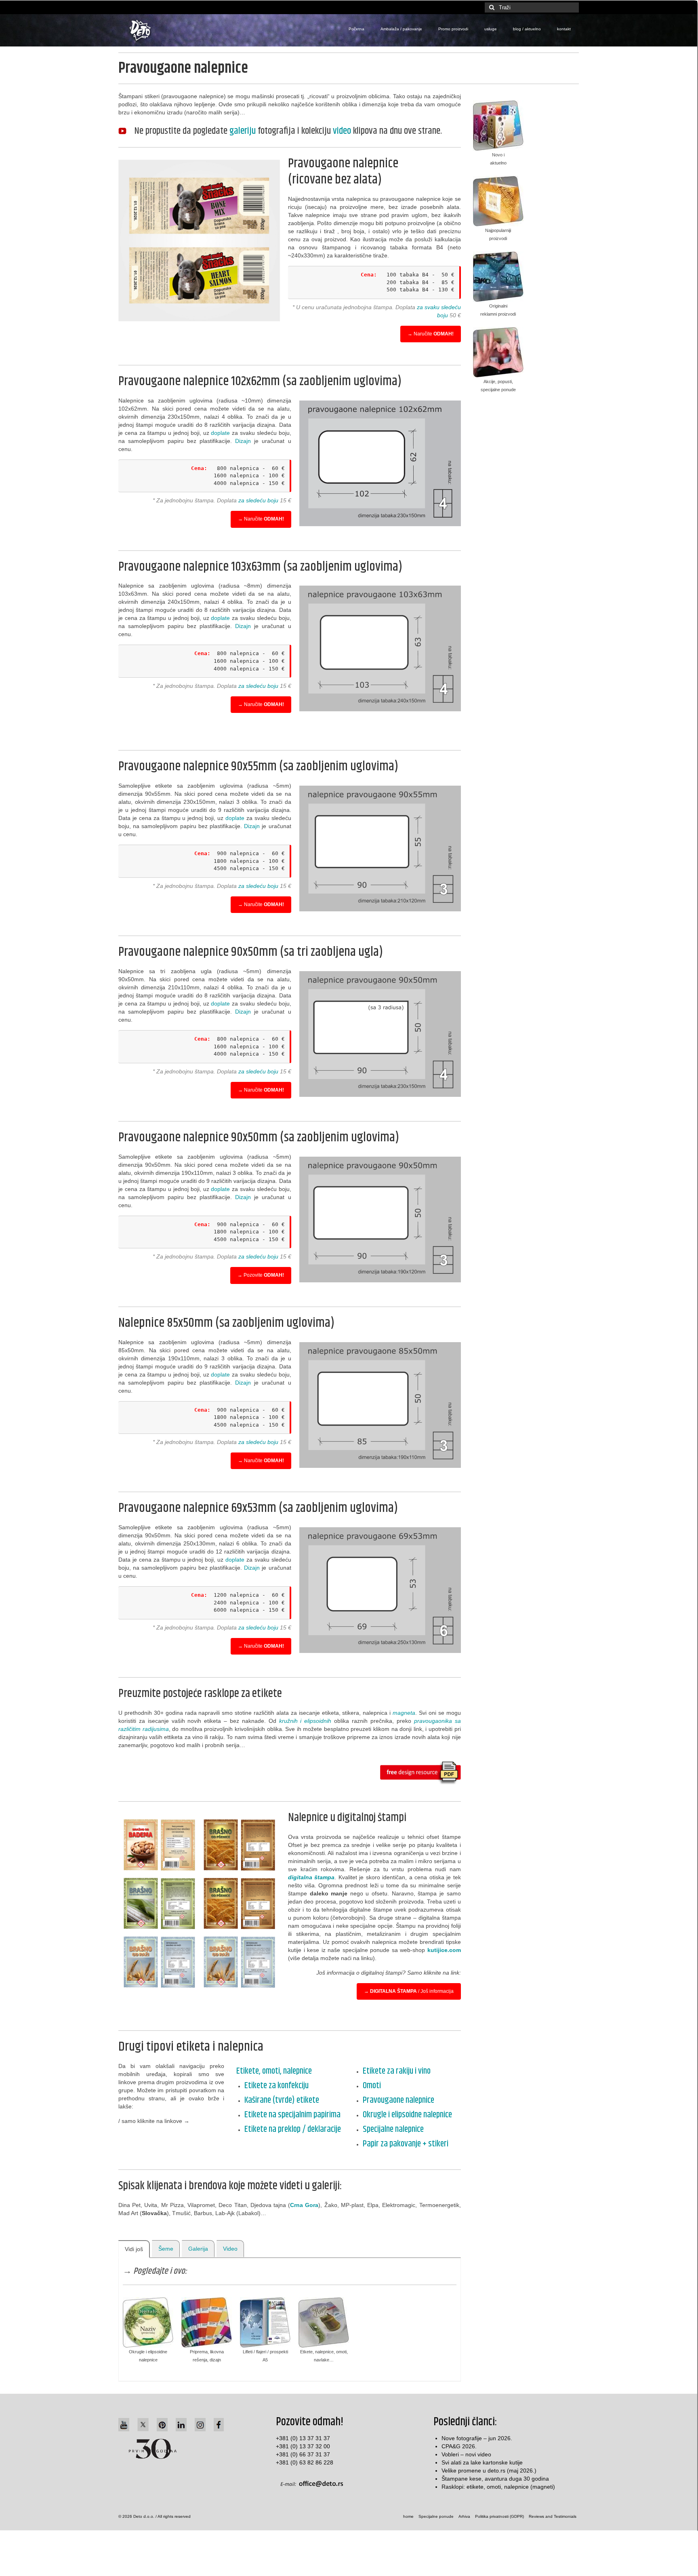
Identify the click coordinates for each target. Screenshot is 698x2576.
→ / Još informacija (409, 1991)
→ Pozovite (261, 1275)
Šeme (166, 2249)
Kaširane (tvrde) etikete (282, 2100)
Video (230, 2249)
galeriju (243, 131)
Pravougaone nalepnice (398, 2100)
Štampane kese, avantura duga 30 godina (495, 2479)
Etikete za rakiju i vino (397, 2071)
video (342, 131)
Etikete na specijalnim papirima (292, 2115)
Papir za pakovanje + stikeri (406, 2144)
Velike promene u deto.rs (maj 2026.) (489, 2471)
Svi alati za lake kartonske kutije (482, 2462)
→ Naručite (431, 334)
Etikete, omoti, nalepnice (274, 2071)
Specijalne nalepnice (393, 2129)
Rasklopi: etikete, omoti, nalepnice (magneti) (498, 2487)
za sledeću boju (258, 500)
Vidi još (134, 2249)
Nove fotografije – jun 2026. (477, 2438)
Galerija (198, 2249)
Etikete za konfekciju (276, 2086)
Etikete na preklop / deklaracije (293, 2129)
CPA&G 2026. (459, 2446)
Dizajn (243, 441)
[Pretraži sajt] (491, 7)
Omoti (372, 2086)
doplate (220, 433)
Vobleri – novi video (466, 2454)
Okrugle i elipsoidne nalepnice (407, 2115)
